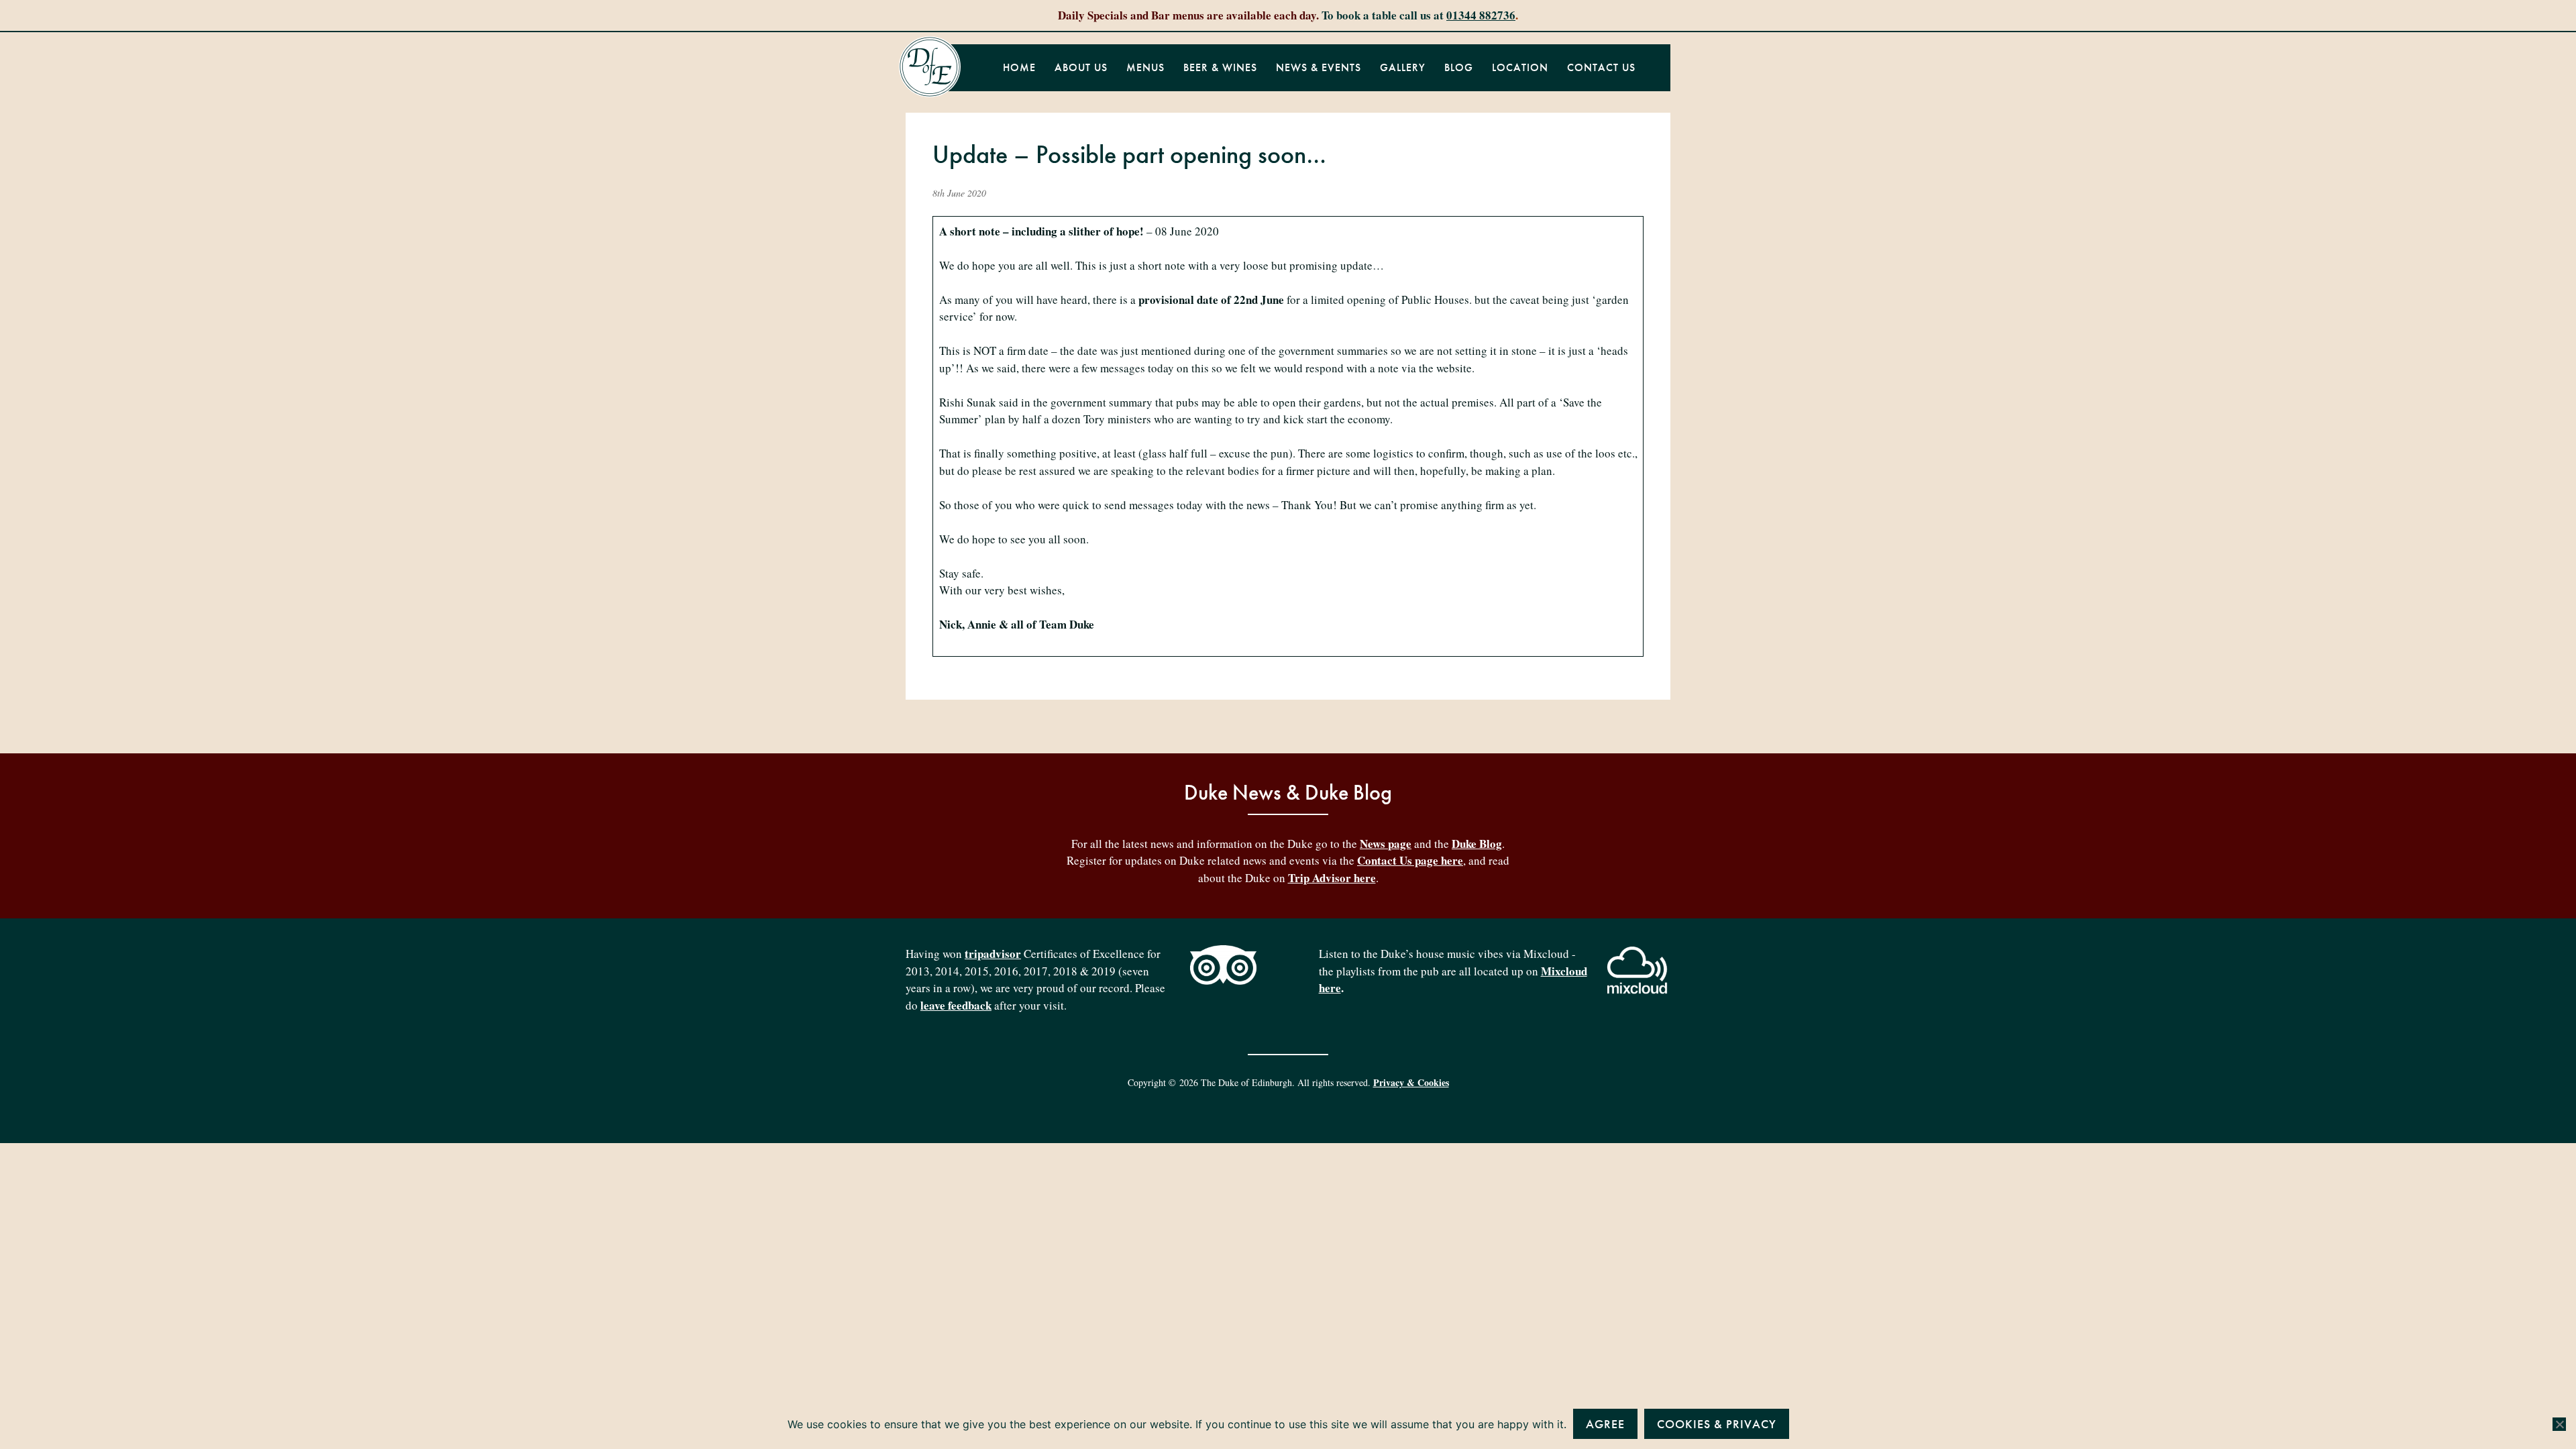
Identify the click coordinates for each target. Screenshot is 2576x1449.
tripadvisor (993, 954)
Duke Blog (1477, 844)
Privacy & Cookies (1411, 1082)
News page (1386, 844)
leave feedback (956, 1005)
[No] (2559, 1424)
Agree (1605, 1424)
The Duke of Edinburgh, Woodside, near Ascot (930, 67)
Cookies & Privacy (1717, 1424)
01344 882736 (1481, 15)
